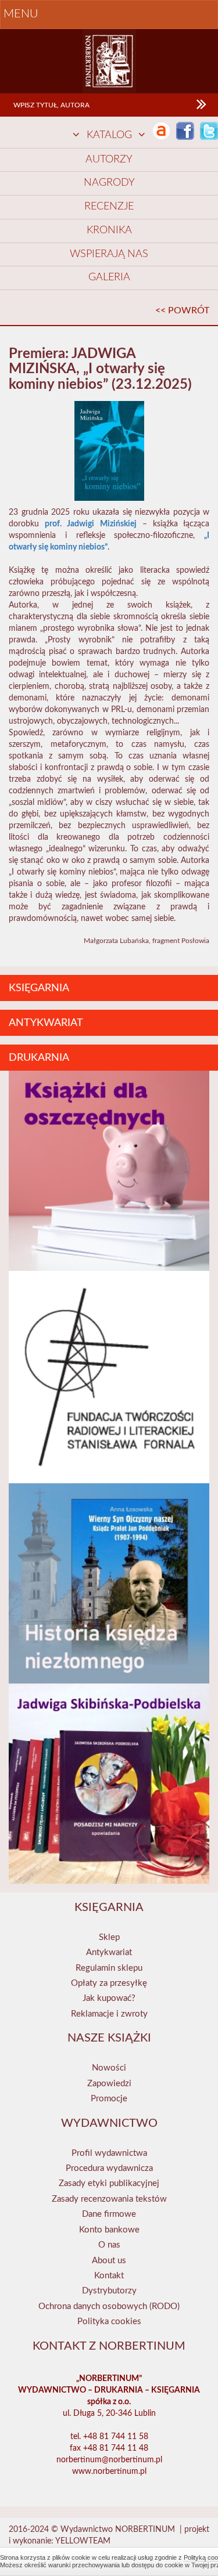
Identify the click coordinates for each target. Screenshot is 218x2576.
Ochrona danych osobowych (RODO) (109, 2306)
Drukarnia (39, 1058)
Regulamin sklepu (109, 1968)
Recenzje (109, 207)
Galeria (109, 277)
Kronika (109, 230)
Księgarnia (39, 988)
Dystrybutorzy (109, 2291)
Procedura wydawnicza (109, 2168)
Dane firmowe (109, 2214)
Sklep (109, 1937)
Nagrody (109, 183)
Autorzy (109, 160)
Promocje (109, 2099)
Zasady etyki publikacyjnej (109, 2183)
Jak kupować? (109, 1998)
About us (109, 2261)
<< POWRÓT (182, 310)
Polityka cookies (109, 2322)
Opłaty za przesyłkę (109, 1983)
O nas (109, 2245)
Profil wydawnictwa (109, 2153)
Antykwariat (46, 1023)
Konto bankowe (109, 2230)
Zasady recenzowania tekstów (109, 2199)
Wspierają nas (109, 254)
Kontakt (109, 2276)
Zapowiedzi (109, 2084)
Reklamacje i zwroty (109, 2014)
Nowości (109, 2068)
